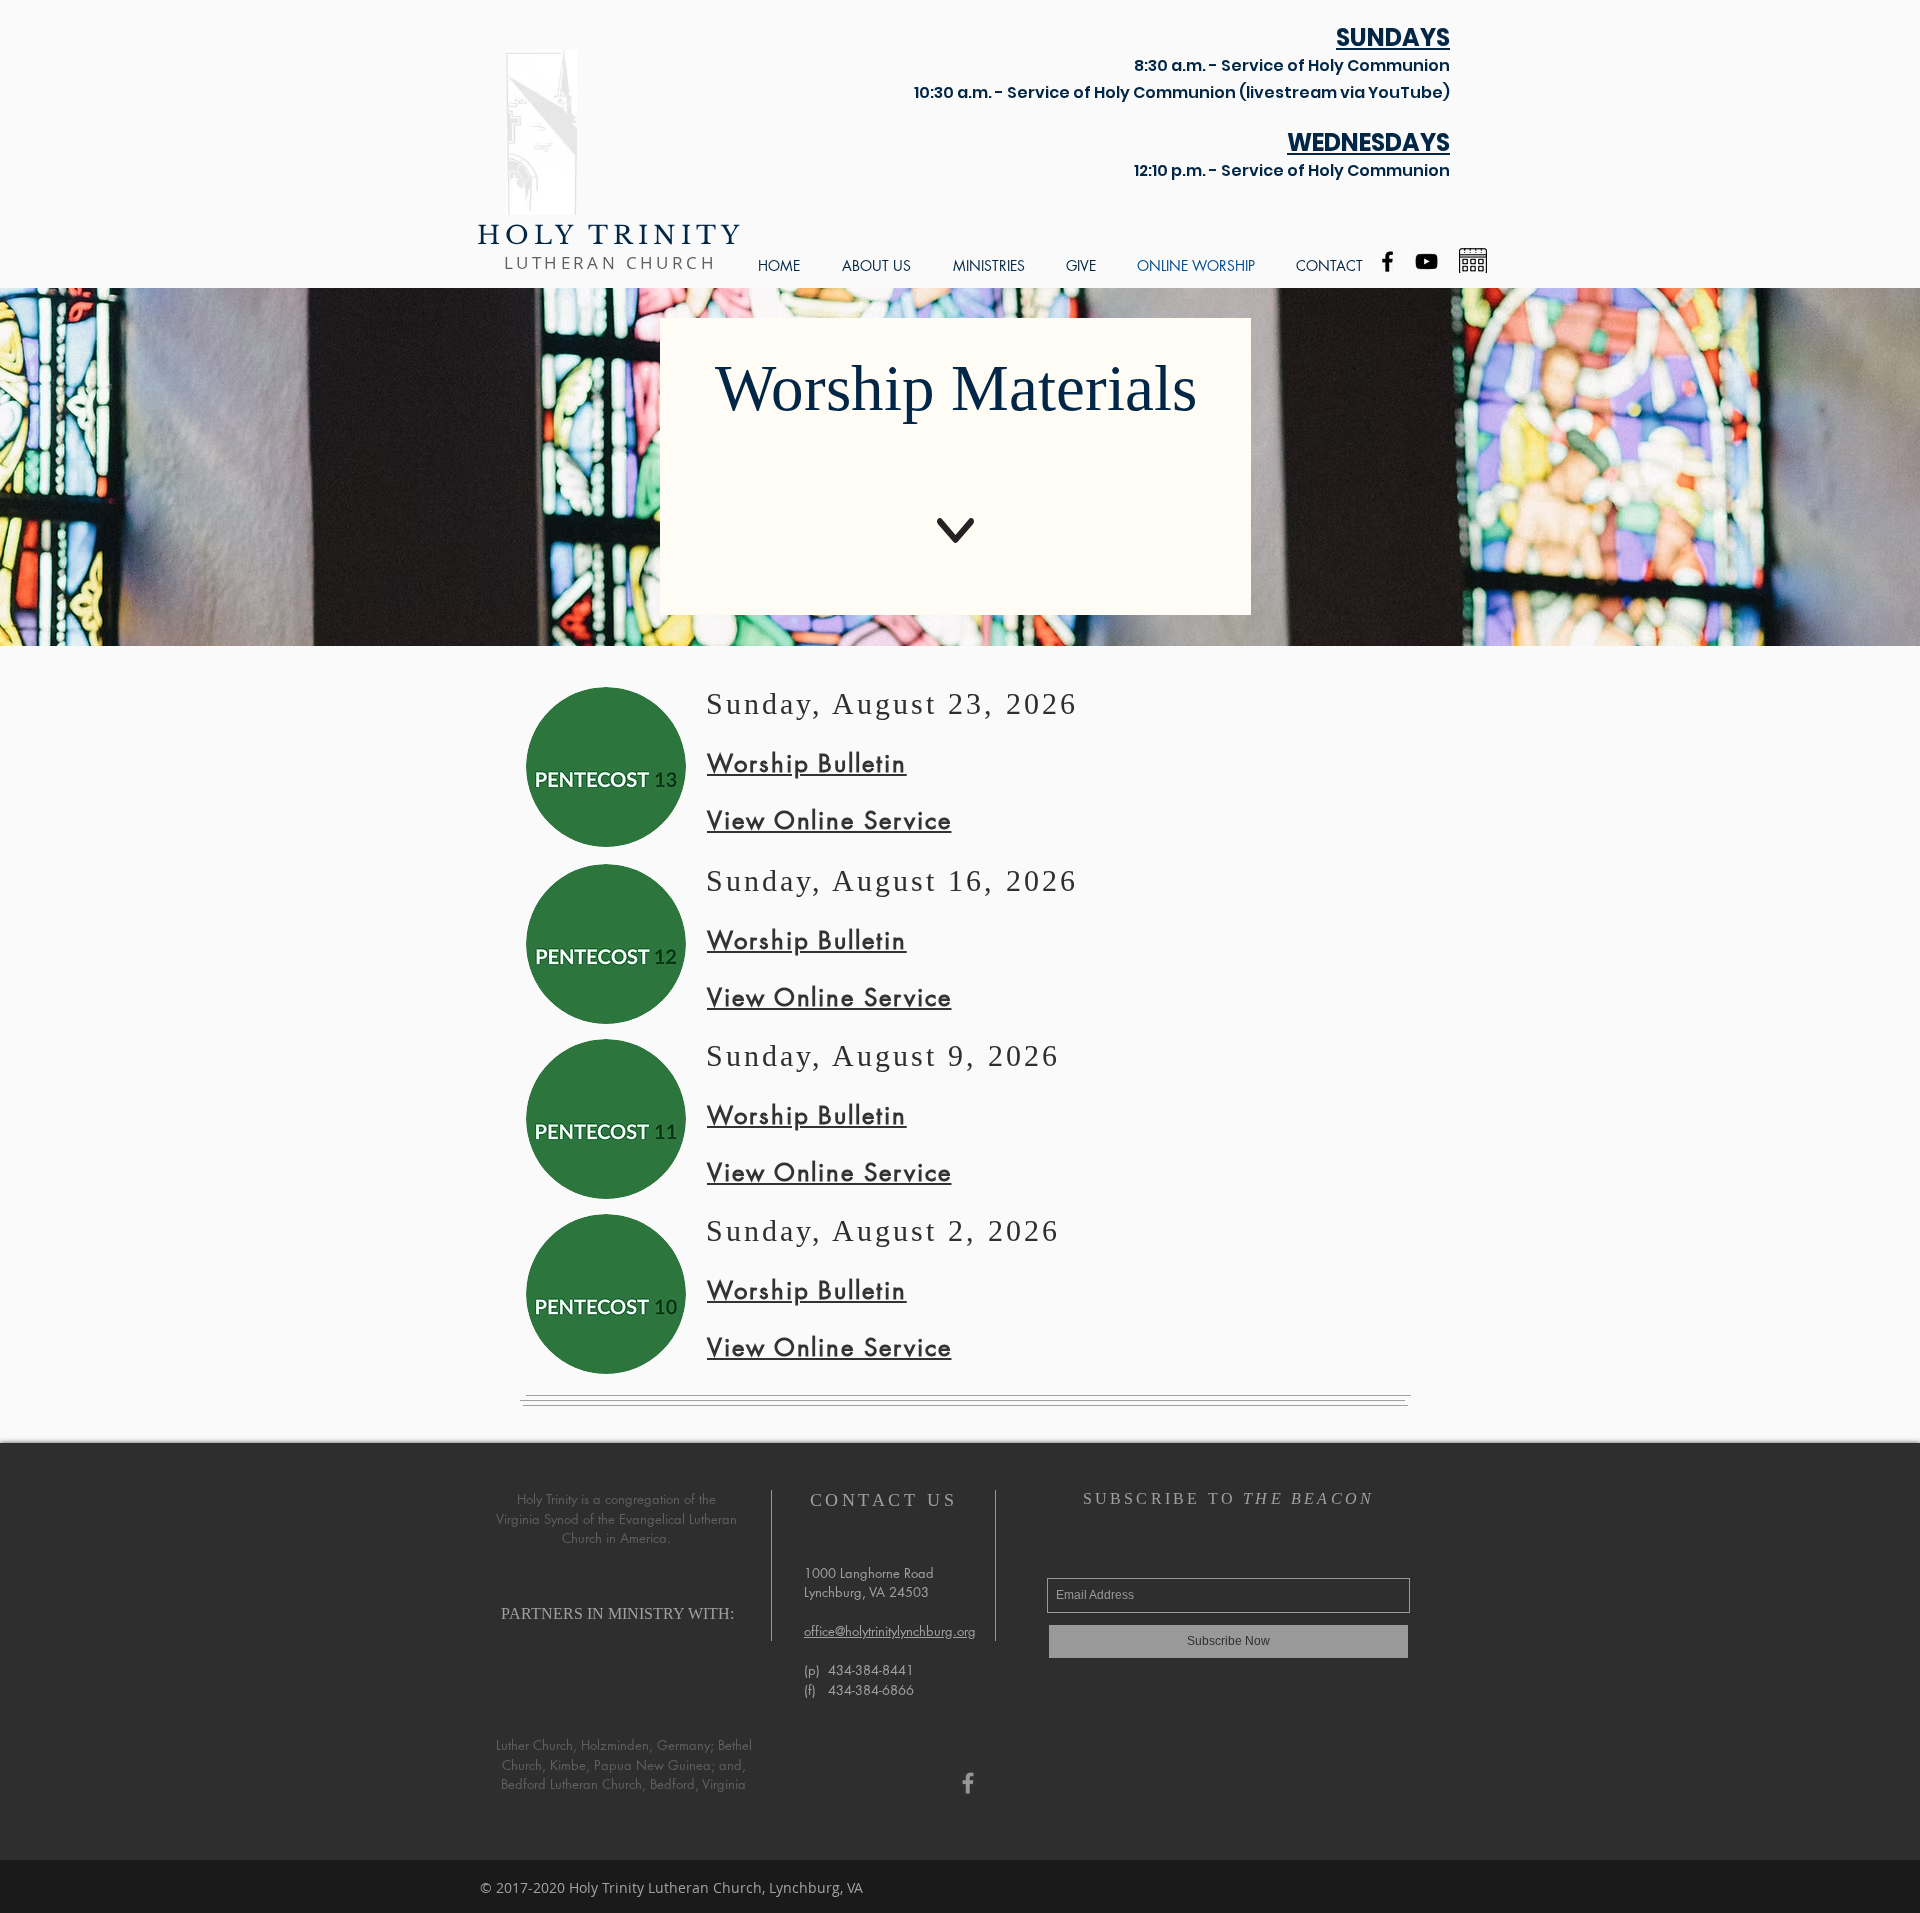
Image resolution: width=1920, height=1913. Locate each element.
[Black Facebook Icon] (1387, 261)
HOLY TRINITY (610, 235)
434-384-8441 (871, 1670)
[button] (876, 265)
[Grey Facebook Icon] (968, 1783)
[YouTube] (1426, 261)
